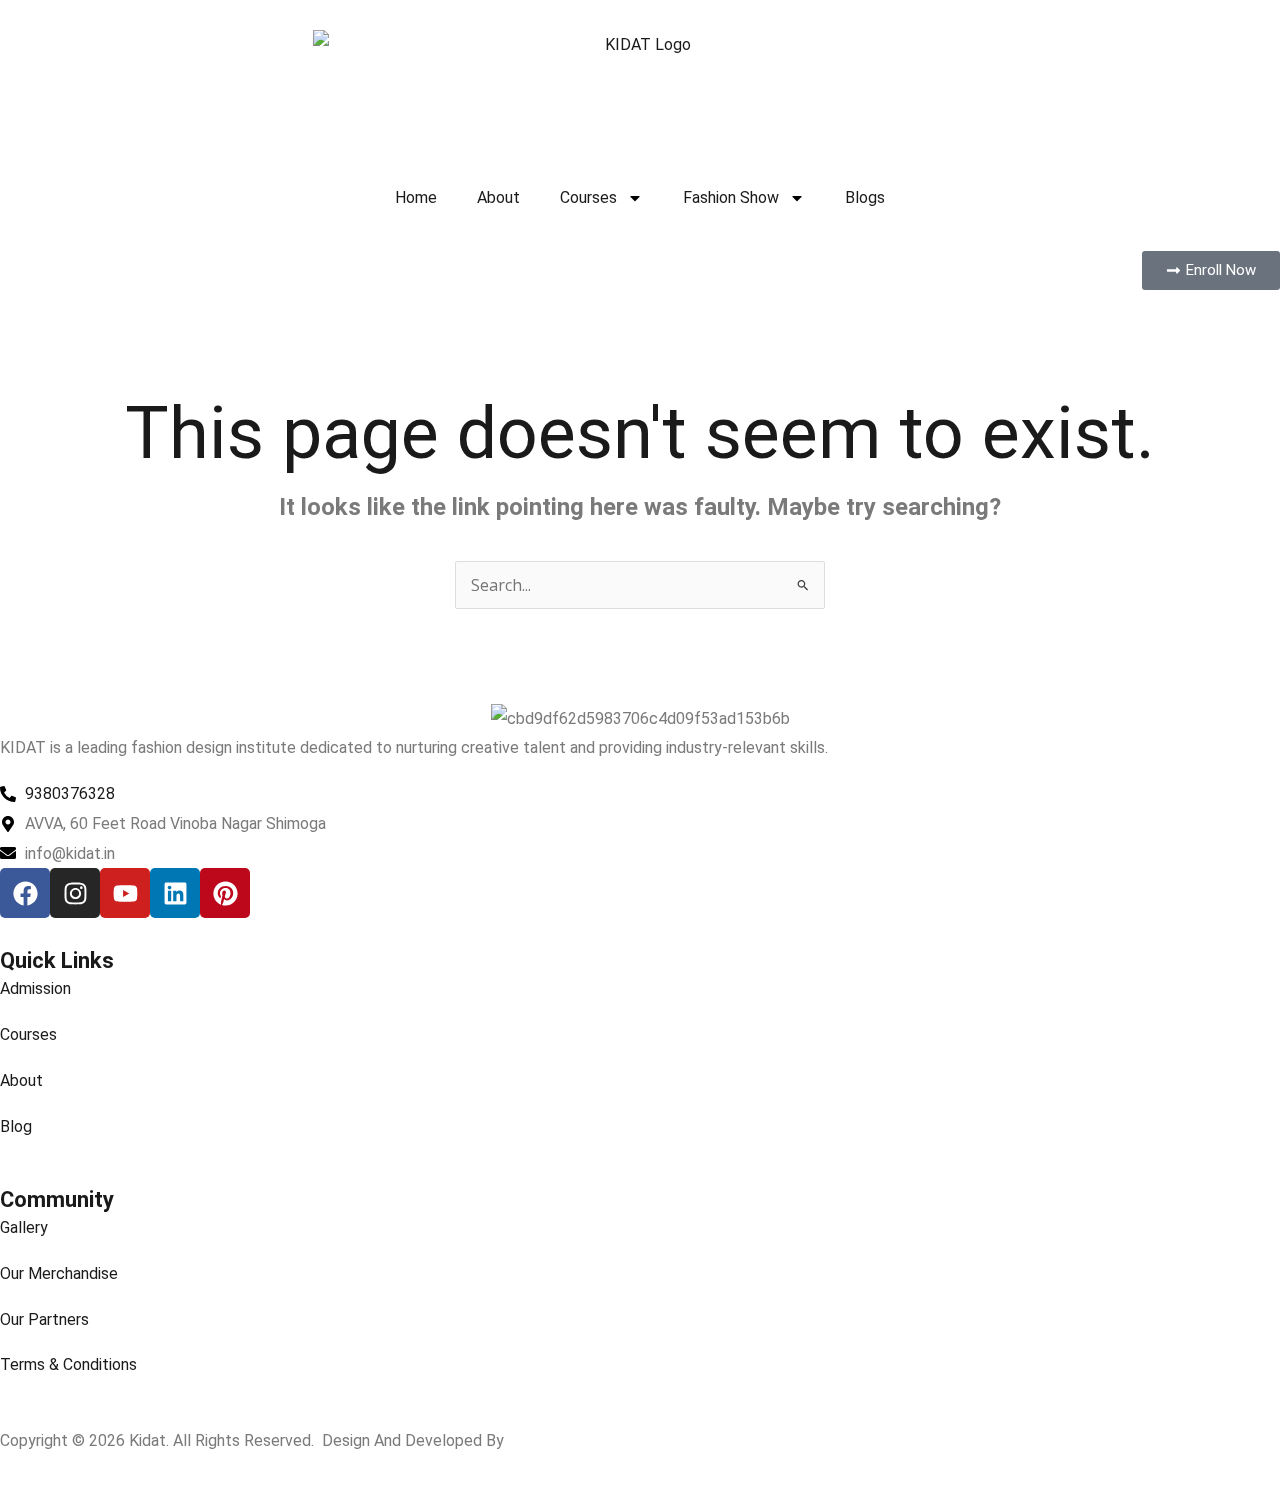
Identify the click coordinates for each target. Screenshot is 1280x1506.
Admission (35, 988)
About (498, 197)
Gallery (24, 1227)
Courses (588, 197)
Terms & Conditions (68, 1364)
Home (416, 197)
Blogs (865, 197)
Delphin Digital (558, 1440)
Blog (16, 1126)
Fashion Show (731, 197)
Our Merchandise (59, 1273)
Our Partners (44, 1319)
